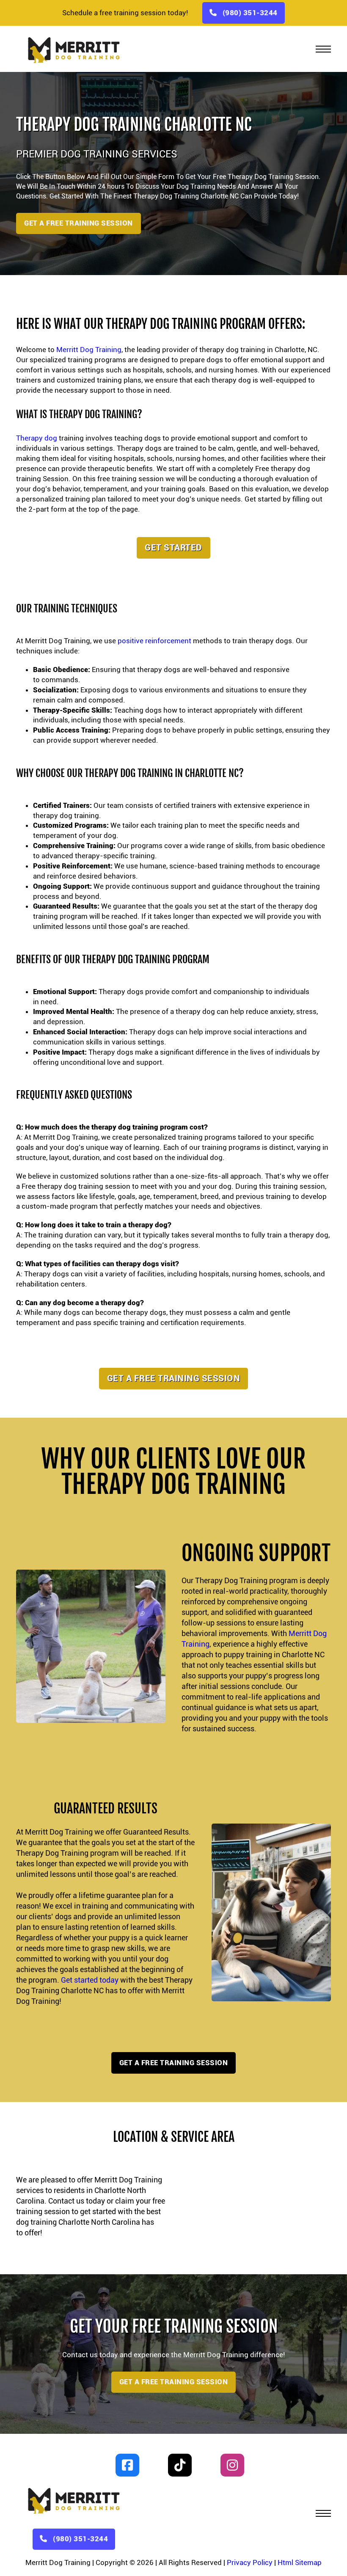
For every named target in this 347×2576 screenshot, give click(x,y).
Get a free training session (174, 1378)
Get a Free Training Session (78, 223)
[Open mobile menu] (323, 49)
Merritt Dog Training (89, 350)
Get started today (90, 1980)
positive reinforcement (154, 641)
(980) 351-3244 (250, 13)
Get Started (173, 547)
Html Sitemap (300, 2562)
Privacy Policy (250, 2562)
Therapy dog (37, 438)
